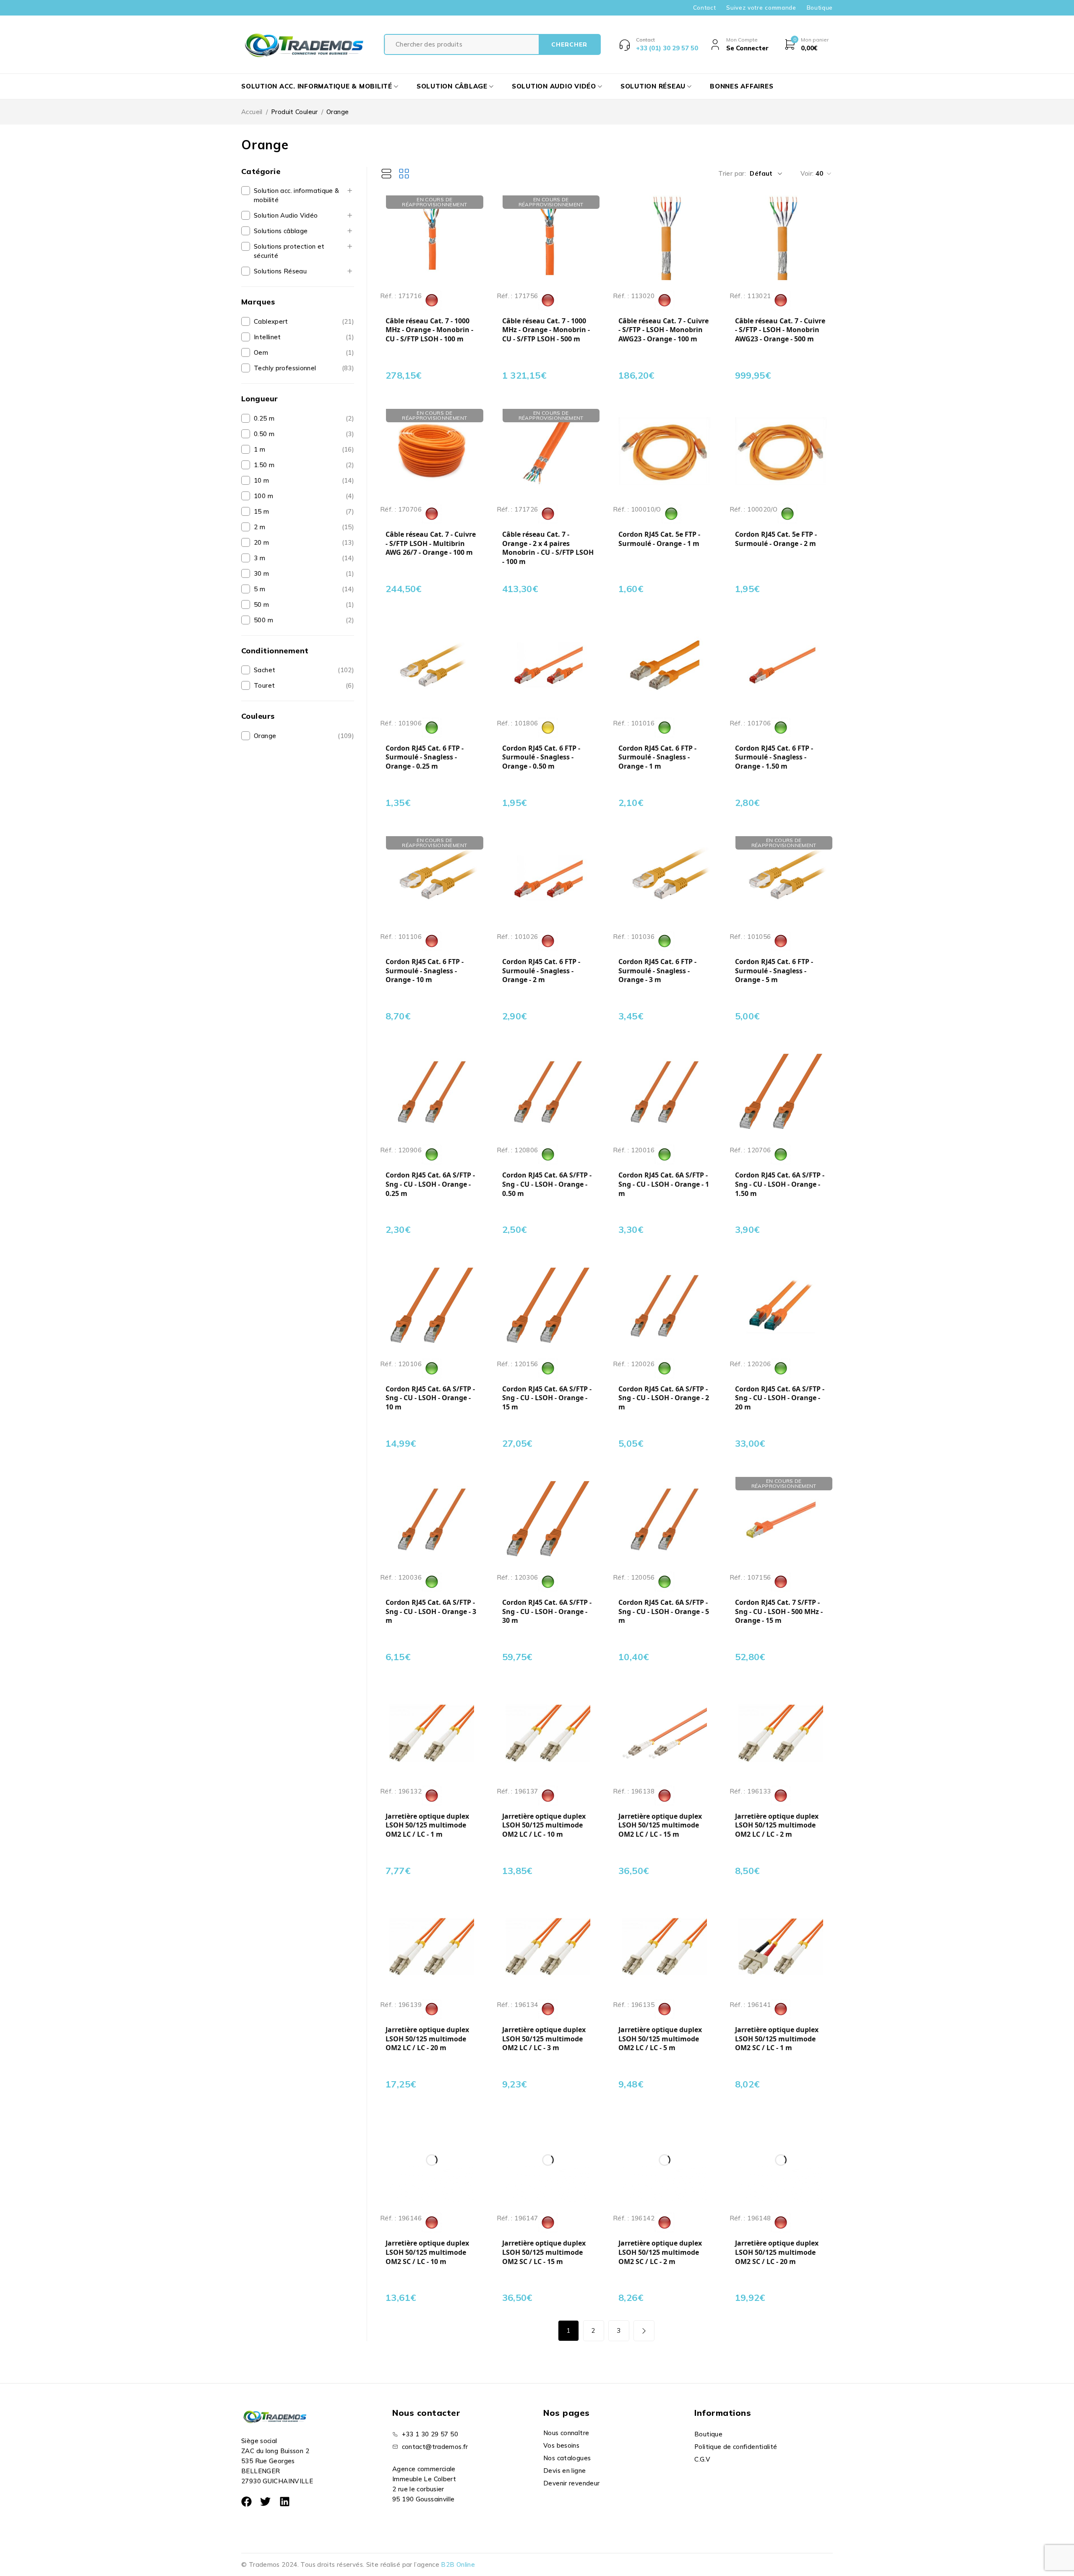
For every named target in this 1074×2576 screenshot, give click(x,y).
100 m (263, 496)
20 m (262, 542)
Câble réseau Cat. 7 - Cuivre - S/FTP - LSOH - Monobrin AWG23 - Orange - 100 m (663, 330)
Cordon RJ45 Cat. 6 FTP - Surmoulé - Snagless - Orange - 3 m (657, 971)
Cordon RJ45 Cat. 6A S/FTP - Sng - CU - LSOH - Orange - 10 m (430, 1398)
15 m (262, 511)
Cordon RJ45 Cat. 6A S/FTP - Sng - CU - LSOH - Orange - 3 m (431, 1612)
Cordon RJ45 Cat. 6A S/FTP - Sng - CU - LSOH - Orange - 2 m (664, 1398)
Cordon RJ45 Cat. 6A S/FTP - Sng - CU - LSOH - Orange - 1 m (664, 1184)
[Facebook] (246, 2502)
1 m (259, 449)
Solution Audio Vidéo (286, 215)
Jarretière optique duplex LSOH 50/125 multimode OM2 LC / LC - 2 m (777, 1825)
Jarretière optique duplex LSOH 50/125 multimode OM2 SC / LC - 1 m (777, 2039)
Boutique (820, 8)
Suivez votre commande (761, 8)
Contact (705, 8)
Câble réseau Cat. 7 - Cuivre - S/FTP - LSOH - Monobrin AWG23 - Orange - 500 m (780, 330)
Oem (261, 352)
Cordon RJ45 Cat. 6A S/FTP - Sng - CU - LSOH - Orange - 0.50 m (547, 1184)
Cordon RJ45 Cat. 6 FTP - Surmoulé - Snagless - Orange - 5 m (774, 971)
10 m (262, 480)
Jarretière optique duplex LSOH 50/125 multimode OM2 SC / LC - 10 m (427, 2252)
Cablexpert (271, 321)
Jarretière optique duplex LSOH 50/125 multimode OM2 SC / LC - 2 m (660, 2252)
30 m (262, 573)
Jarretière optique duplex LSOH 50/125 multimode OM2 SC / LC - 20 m (777, 2252)
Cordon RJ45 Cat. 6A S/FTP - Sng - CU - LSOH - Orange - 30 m (547, 1612)
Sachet (265, 670)
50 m (262, 604)
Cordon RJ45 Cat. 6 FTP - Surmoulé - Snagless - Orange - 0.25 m (425, 757)
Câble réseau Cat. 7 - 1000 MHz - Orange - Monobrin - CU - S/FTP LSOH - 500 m (546, 330)
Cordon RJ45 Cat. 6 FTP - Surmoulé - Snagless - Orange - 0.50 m (541, 757)
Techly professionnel (285, 368)
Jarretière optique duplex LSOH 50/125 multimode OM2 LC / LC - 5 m (660, 2039)
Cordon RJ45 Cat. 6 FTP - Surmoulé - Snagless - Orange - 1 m (657, 757)
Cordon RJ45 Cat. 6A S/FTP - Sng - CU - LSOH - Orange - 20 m (780, 1398)
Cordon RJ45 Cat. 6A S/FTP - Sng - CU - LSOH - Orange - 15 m (547, 1398)
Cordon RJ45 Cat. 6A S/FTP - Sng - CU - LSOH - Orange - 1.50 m (780, 1184)
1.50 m (264, 465)
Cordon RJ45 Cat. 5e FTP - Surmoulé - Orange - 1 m (659, 539)
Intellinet (267, 337)
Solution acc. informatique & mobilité (297, 195)
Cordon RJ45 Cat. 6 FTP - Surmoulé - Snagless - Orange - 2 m (541, 971)
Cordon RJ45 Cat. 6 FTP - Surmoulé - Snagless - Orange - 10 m (425, 971)
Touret (264, 685)
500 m (263, 620)
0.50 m (264, 434)
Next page (644, 2331)
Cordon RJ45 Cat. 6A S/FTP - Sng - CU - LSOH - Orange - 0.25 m (430, 1184)
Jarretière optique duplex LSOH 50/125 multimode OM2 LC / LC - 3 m (544, 2039)
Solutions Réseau (280, 271)
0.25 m (264, 418)
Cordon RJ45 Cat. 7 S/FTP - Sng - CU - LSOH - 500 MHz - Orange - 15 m (779, 1612)
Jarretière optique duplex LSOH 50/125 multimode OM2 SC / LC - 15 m (544, 2252)
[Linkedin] (285, 2502)
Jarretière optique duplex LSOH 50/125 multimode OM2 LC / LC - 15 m (660, 1825)
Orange (265, 736)
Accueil (252, 112)
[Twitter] (265, 2502)
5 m (259, 589)
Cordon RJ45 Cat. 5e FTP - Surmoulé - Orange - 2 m (776, 539)
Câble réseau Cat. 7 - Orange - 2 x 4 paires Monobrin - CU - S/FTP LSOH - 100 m (548, 548)
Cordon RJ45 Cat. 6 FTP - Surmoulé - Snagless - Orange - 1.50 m (774, 757)
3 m (259, 558)
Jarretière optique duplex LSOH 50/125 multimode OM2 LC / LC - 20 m (427, 2039)
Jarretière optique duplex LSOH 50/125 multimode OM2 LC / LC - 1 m (427, 1825)
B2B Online (458, 2564)
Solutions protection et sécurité (289, 251)
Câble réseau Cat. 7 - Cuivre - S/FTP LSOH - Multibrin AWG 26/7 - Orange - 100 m (431, 543)
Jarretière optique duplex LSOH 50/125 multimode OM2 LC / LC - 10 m (544, 1825)
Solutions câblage (281, 231)
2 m (259, 527)
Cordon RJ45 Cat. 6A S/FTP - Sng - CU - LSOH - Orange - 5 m (664, 1612)
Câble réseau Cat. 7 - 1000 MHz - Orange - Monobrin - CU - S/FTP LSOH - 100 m (429, 330)
